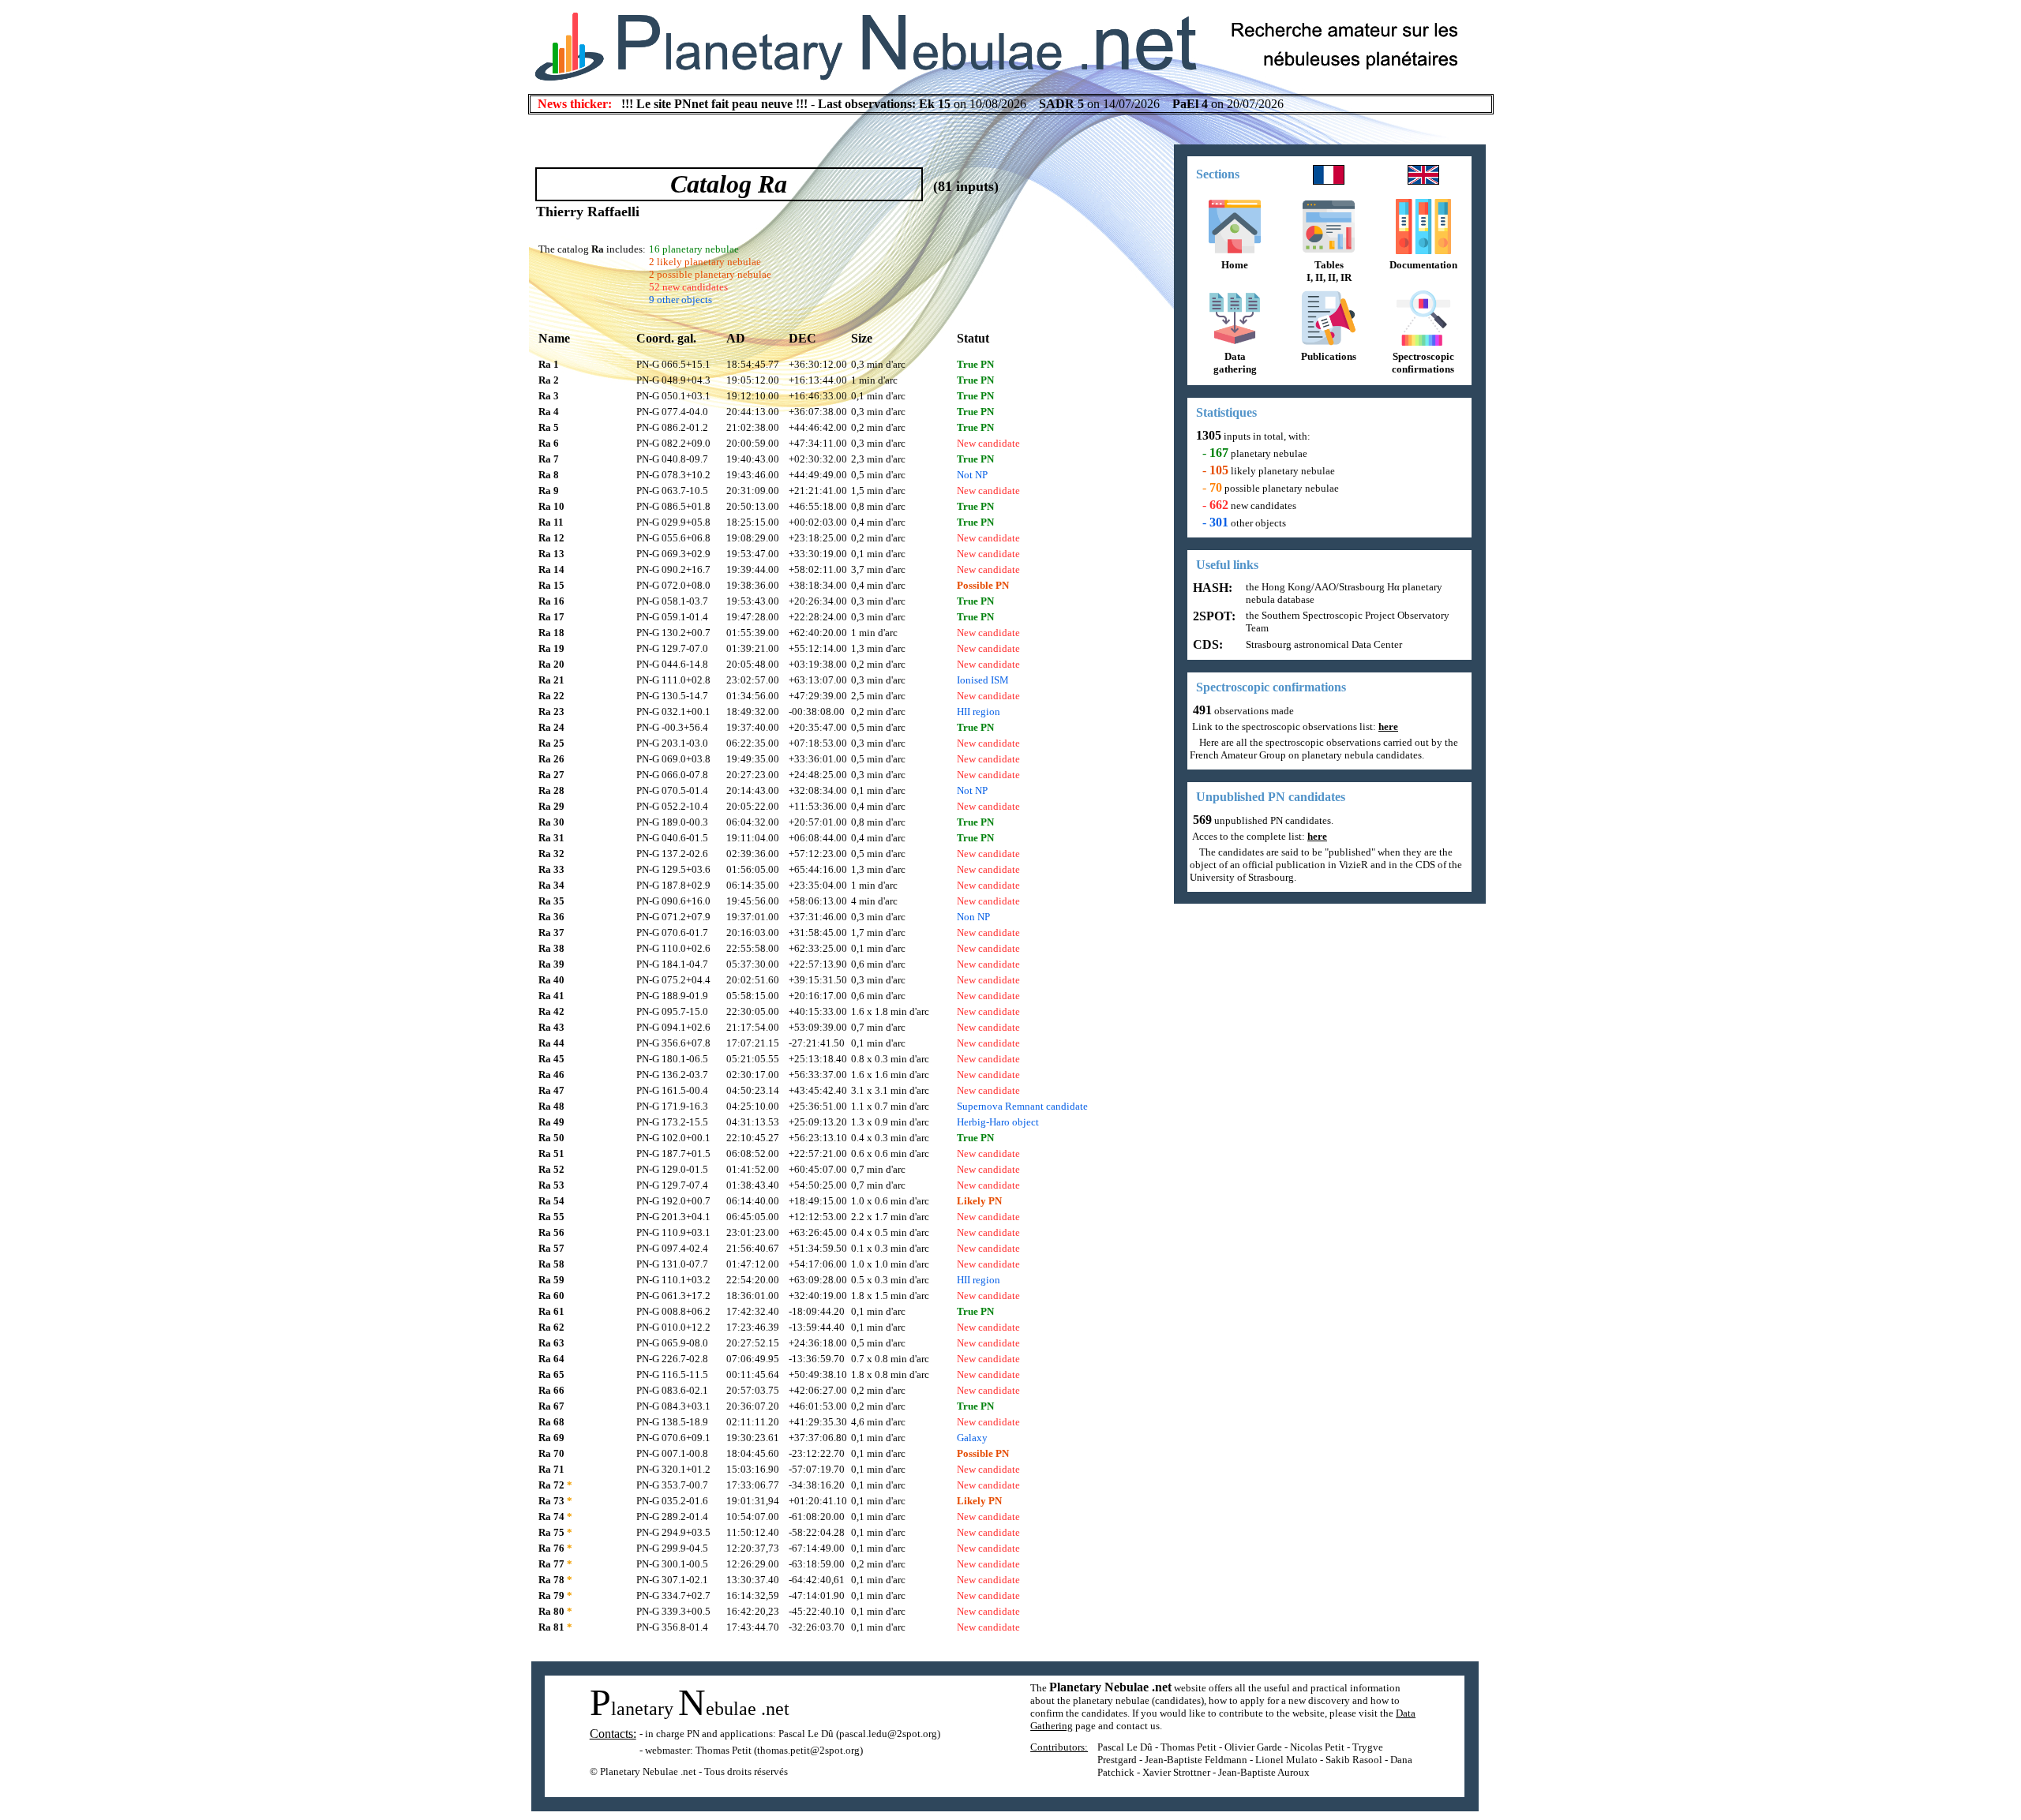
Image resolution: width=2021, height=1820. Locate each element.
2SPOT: (1213, 616)
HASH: (1211, 588)
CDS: (1206, 644)
